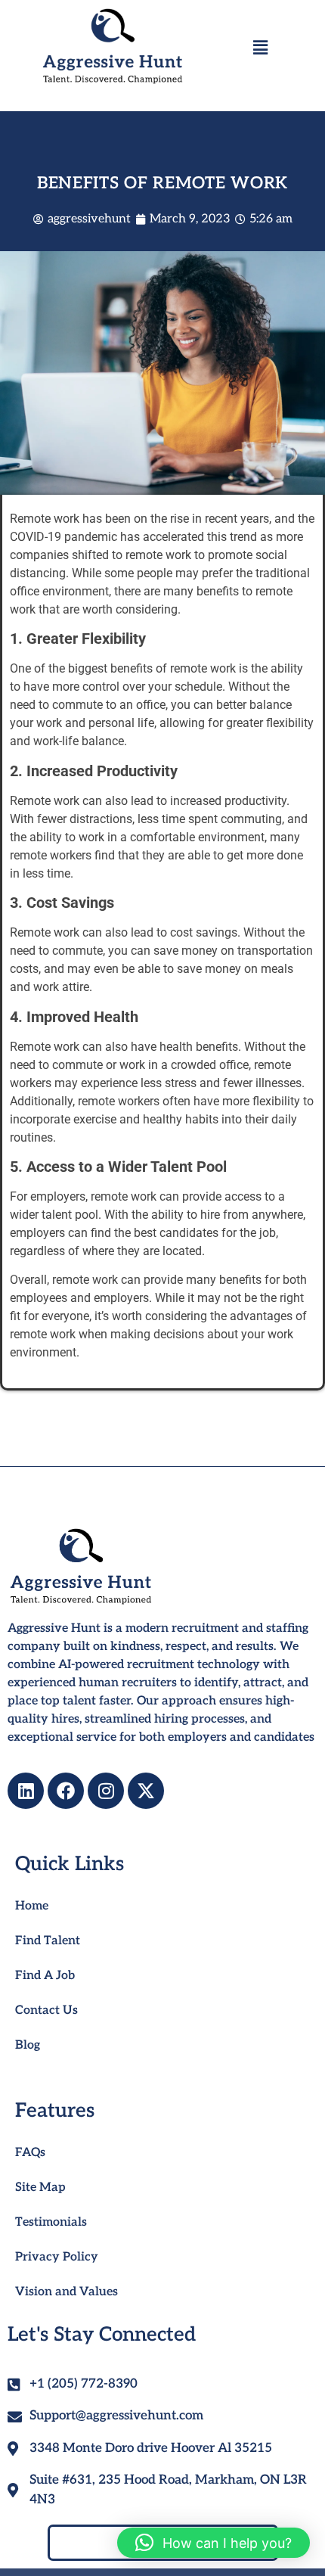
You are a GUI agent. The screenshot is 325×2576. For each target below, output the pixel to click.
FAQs (30, 2153)
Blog (28, 2045)
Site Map (40, 2188)
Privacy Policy (57, 2257)
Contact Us (46, 2010)
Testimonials (51, 2222)
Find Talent (48, 1941)
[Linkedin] (26, 1791)
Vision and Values (67, 2292)
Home (32, 1906)
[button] (260, 48)
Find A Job (45, 1976)
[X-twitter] (146, 1791)
